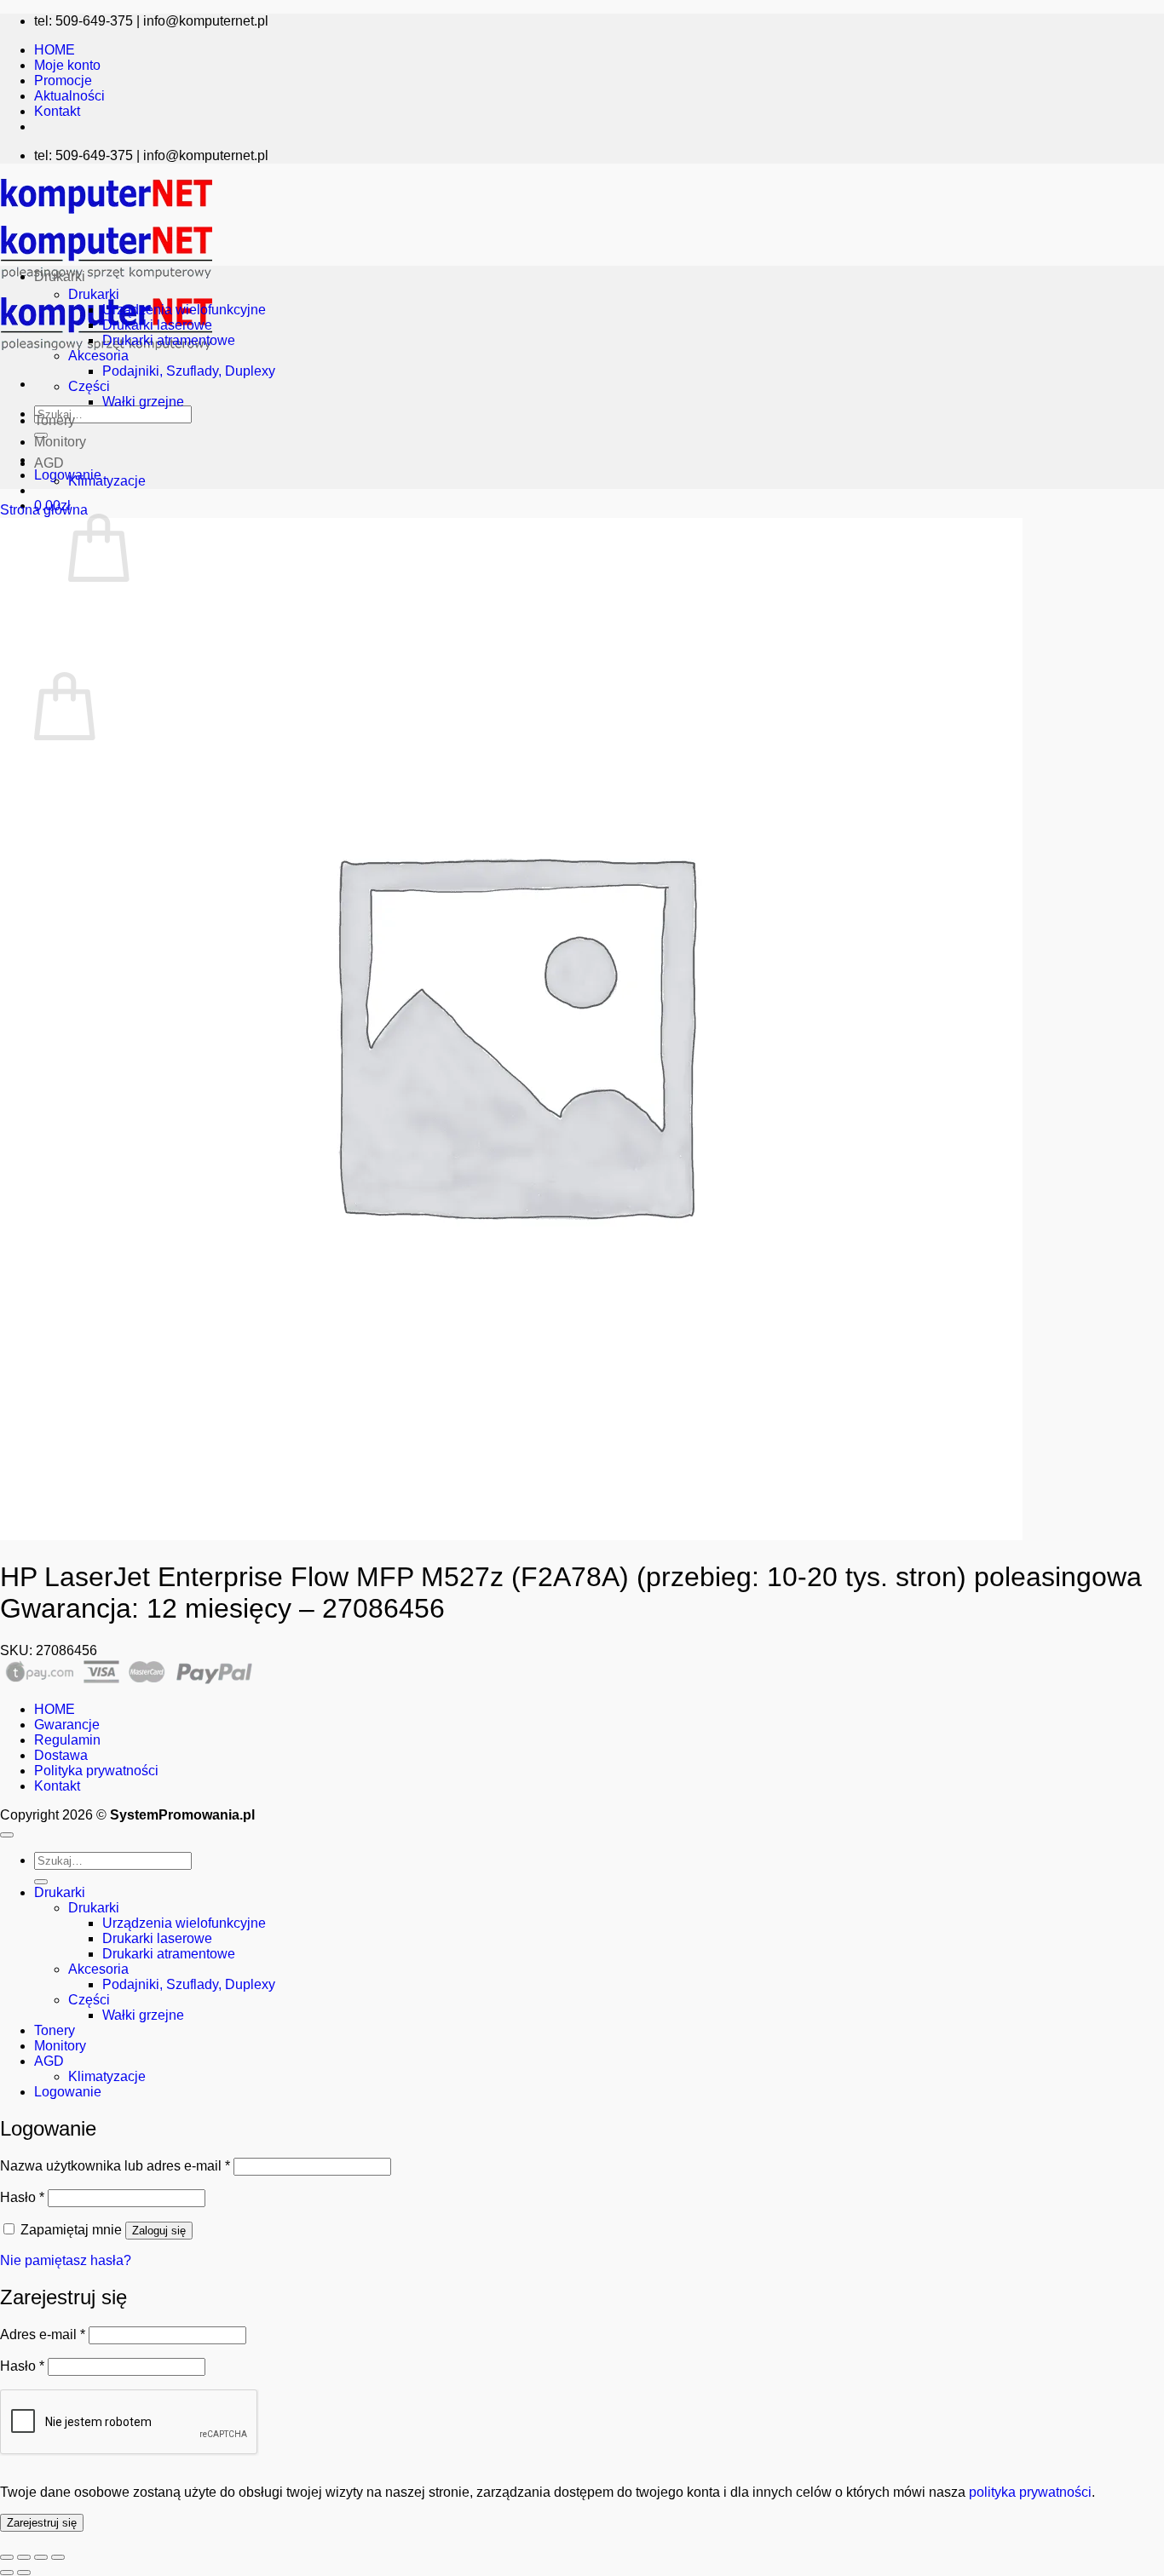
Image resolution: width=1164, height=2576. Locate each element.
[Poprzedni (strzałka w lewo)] (7, 2573)
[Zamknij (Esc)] (58, 2557)
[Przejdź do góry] (7, 1835)
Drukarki (60, 276)
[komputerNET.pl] (107, 283)
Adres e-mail (43, 2334)
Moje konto (67, 65)
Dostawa (61, 1755)
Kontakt (57, 111)
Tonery (55, 420)
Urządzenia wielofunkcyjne (184, 310)
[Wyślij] (41, 1882)
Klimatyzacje (107, 481)
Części (89, 386)
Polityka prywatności (96, 1771)
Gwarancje (67, 1725)
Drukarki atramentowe (169, 340)
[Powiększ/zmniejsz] (7, 2557)
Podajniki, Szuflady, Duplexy (189, 371)
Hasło (22, 2197)
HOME (55, 50)
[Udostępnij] (41, 2557)
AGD (49, 463)
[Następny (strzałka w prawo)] (24, 2573)
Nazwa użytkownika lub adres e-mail (115, 2166)
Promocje (63, 80)
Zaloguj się (159, 2231)
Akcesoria (98, 356)
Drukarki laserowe (157, 325)
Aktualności (69, 96)
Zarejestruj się (42, 2523)
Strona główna (44, 510)
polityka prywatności (1030, 2492)
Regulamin (67, 1740)
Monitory (60, 442)
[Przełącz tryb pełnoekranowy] (24, 2557)
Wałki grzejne (143, 402)
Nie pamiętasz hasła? (66, 2260)
